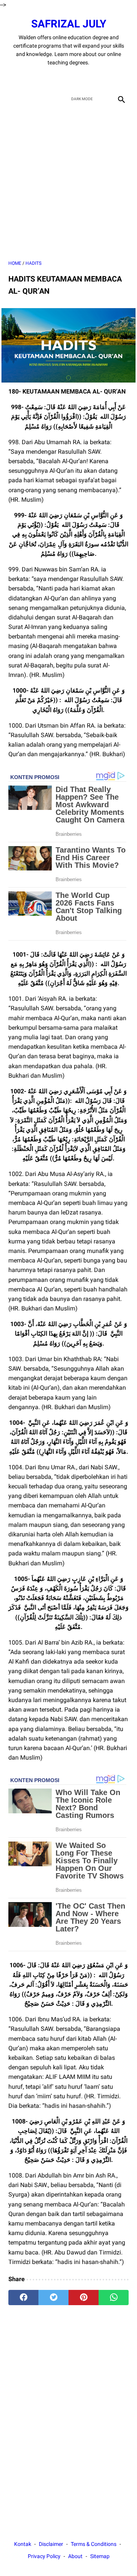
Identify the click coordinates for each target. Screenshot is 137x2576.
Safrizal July (69, 24)
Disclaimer (51, 2544)
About (75, 2556)
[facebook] (42, 79)
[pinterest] (84, 2298)
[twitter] (60, 79)
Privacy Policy (44, 2556)
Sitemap (100, 2556)
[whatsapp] (114, 2298)
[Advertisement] (68, 183)
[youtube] (77, 79)
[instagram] (95, 79)
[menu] (13, 99)
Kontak (23, 2544)
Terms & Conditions (94, 2544)
